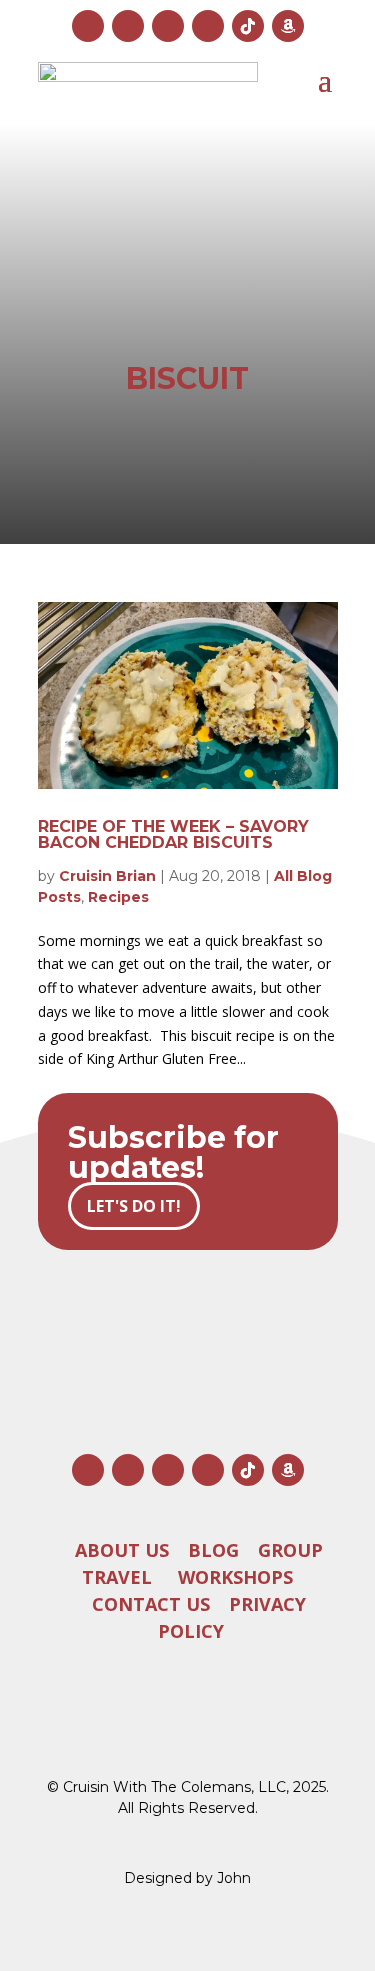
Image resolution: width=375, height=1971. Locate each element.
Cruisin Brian (107, 876)
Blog (213, 1549)
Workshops (235, 1576)
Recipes (118, 897)
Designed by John (187, 1878)
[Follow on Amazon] (288, 26)
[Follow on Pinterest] (208, 26)
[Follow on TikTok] (248, 26)
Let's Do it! (134, 1206)
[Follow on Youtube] (168, 26)
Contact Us (151, 1603)
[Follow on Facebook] (128, 26)
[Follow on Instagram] (88, 26)
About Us (122, 1549)
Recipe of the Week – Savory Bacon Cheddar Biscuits (173, 834)
